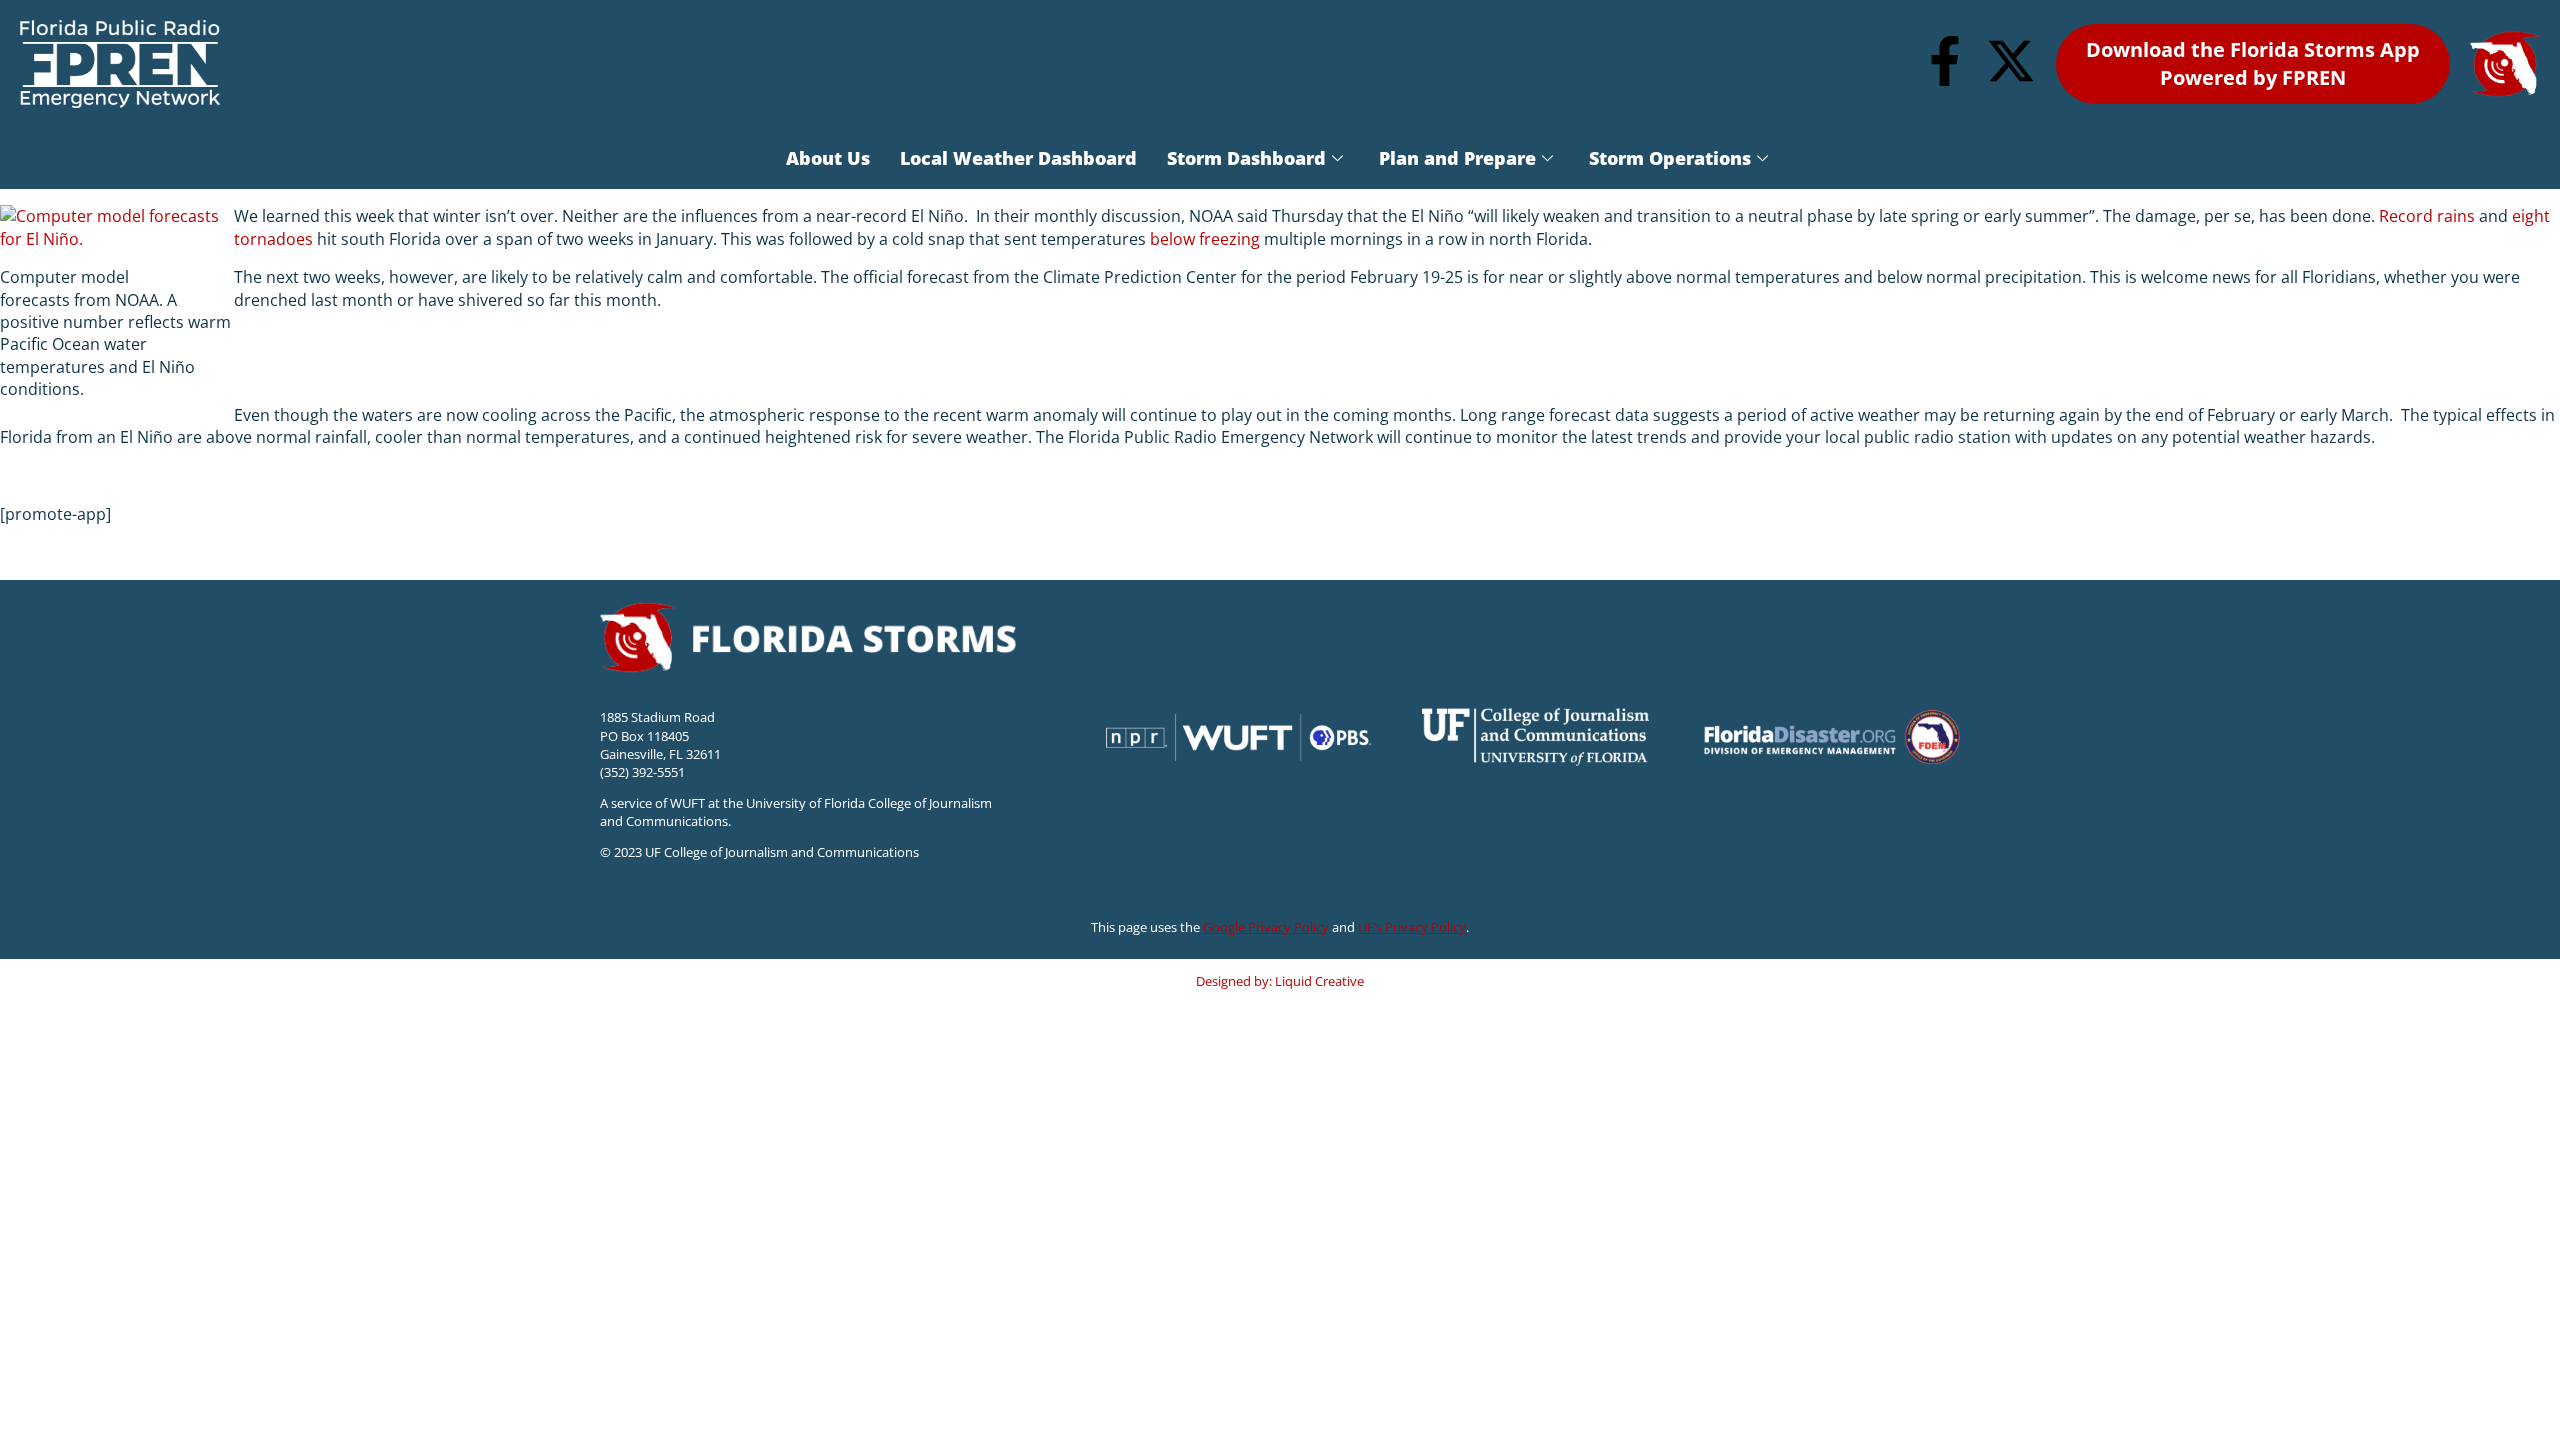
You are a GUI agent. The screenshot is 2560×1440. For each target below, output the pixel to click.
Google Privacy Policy (1266, 927)
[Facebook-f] (1945, 61)
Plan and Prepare (1457, 158)
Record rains (2427, 216)
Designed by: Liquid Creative (1280, 981)
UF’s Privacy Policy (1412, 927)
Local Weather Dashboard (1018, 158)
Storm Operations (1670, 158)
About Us (828, 158)
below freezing (1205, 239)
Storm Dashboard (1246, 158)
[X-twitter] (2011, 61)
